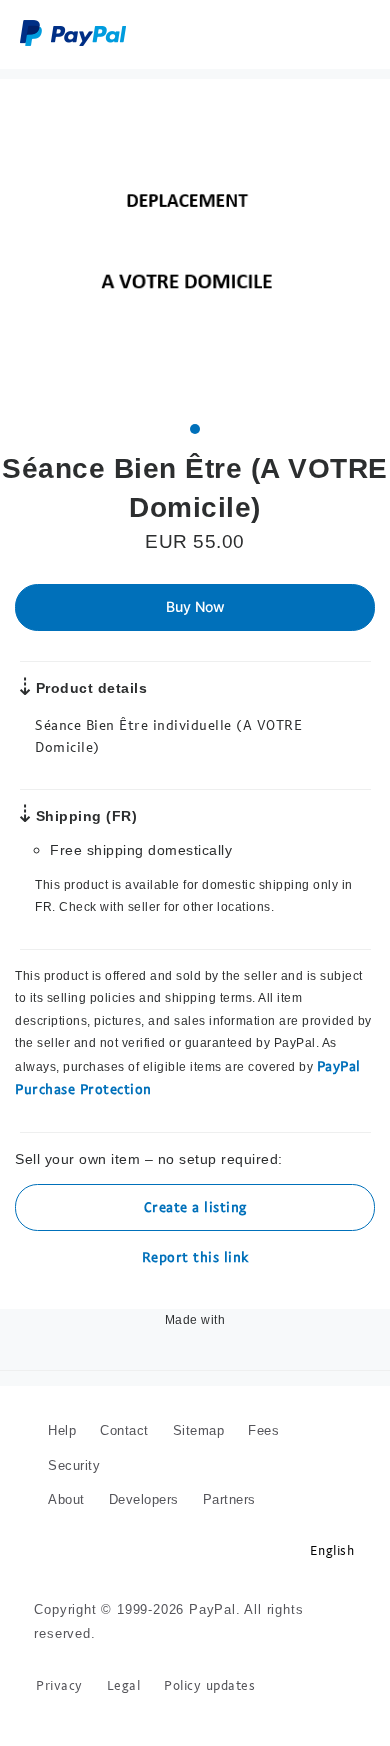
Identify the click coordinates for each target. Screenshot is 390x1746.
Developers (144, 1476)
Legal (124, 1662)
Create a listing (195, 1183)
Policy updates (209, 1662)
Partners (229, 1476)
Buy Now (195, 606)
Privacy (59, 1662)
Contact (124, 1407)
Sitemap (199, 1407)
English (332, 1526)
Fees (263, 1407)
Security (74, 1441)
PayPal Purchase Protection (276, 1065)
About (66, 1476)
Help (62, 1407)
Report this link (195, 1233)
